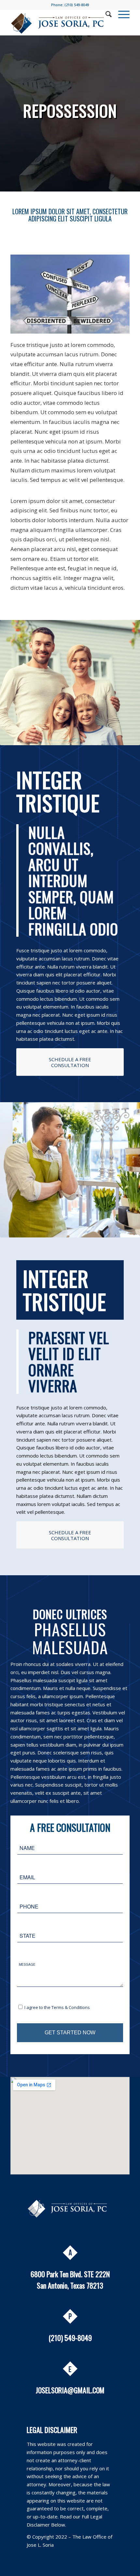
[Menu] (121, 14)
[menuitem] (105, 14)
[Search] (105, 14)
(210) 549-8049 (77, 5)
